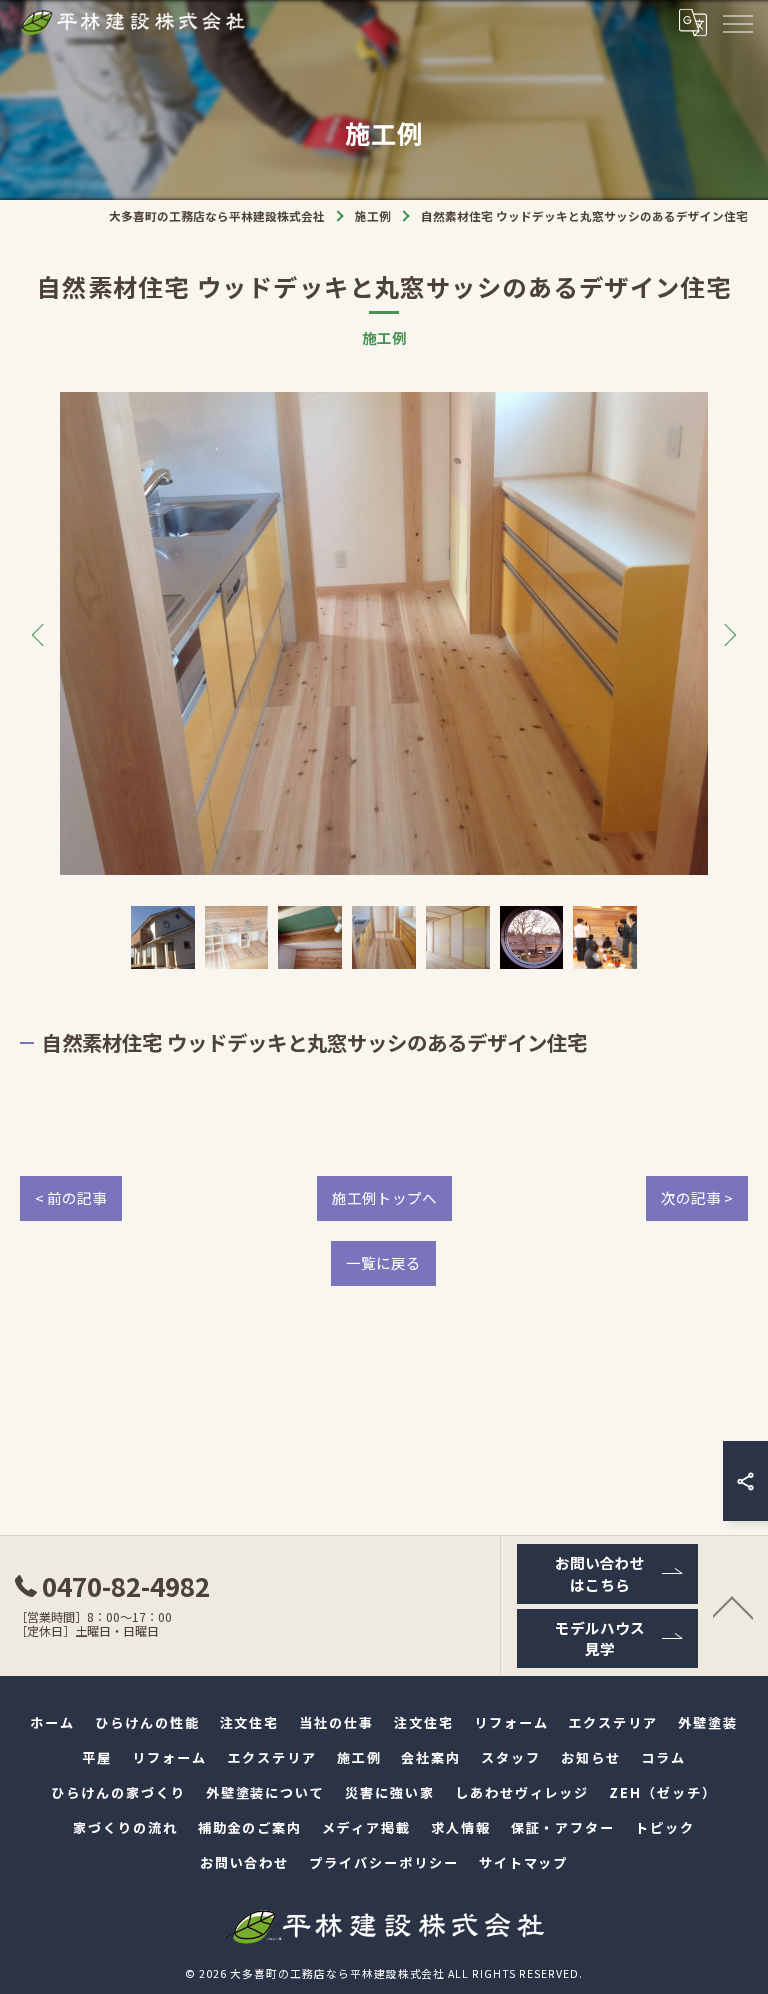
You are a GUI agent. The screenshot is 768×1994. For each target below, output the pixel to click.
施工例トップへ (384, 1197)
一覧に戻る (383, 1262)
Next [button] (726, 634)
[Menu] (737, 22)
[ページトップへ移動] (733, 1606)
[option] (384, 634)
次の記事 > (697, 1197)
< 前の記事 (71, 1197)
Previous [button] (42, 634)
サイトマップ (524, 1862)
